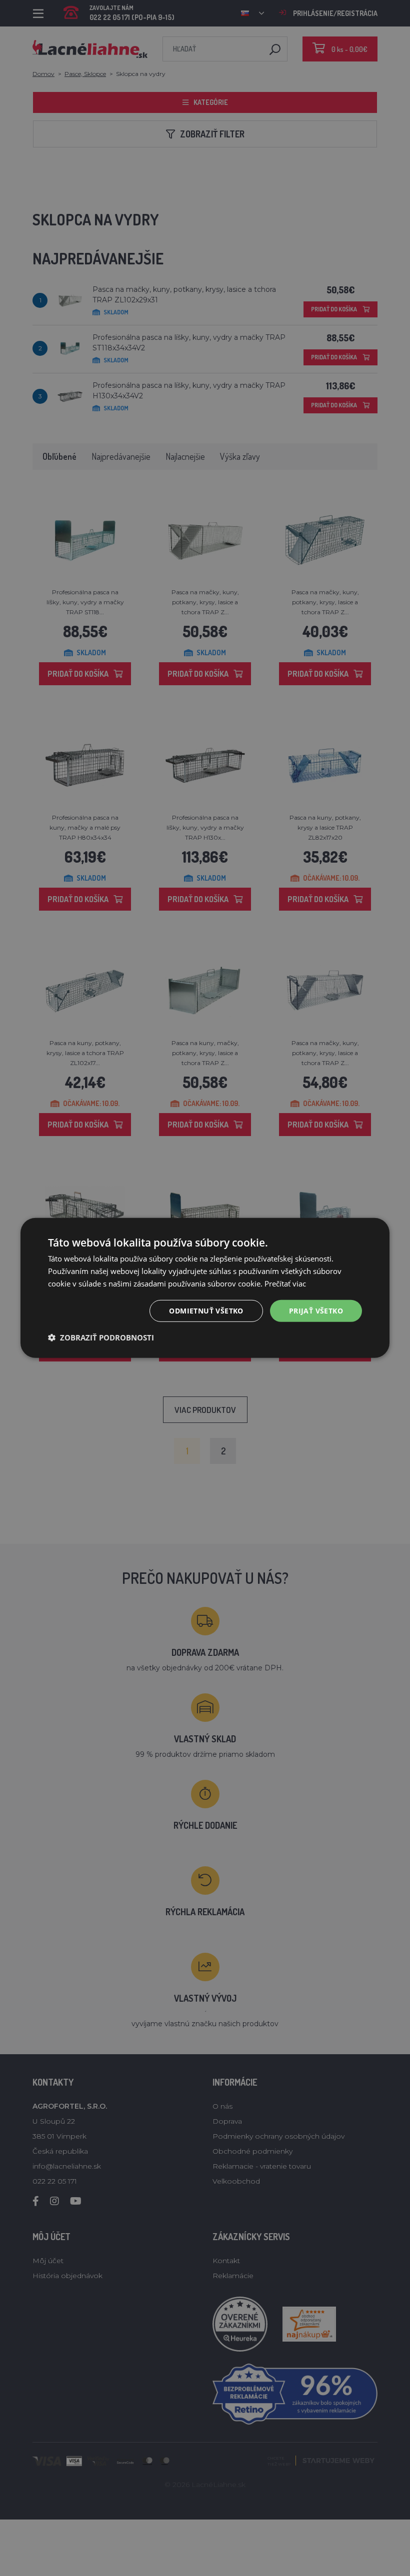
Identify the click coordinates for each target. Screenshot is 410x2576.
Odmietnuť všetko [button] (206, 1310)
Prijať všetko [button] (316, 1310)
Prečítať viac (285, 1284)
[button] (101, 1337)
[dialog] (205, 1288)
